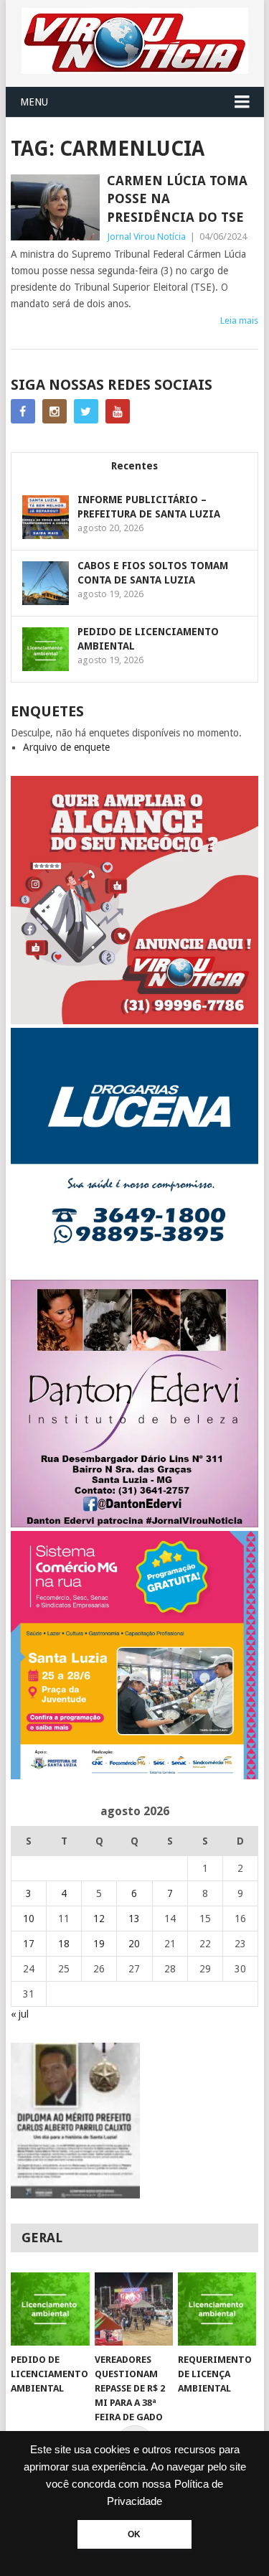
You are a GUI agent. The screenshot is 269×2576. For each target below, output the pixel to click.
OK (134, 2534)
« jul (20, 2014)
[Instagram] (55, 411)
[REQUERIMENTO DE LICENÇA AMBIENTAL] (217, 2309)
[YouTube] (118, 411)
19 (99, 1944)
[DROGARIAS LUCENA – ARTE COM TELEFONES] (135, 1273)
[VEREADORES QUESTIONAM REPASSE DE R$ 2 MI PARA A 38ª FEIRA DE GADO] (134, 2309)
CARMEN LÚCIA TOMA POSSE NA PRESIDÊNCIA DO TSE (177, 198)
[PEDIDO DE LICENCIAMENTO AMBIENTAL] (50, 2309)
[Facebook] (23, 411)
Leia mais (239, 320)
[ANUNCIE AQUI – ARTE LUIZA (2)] (135, 1021)
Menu (34, 102)
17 (29, 1944)
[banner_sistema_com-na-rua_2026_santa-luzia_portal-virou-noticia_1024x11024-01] (135, 1776)
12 (99, 1919)
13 (134, 1919)
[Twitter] (86, 411)
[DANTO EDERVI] (135, 1524)
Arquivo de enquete (66, 747)
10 (29, 1919)
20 (134, 1944)
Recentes (134, 466)
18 (64, 1944)
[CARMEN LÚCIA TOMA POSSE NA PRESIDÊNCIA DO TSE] (55, 207)
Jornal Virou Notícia (146, 236)
